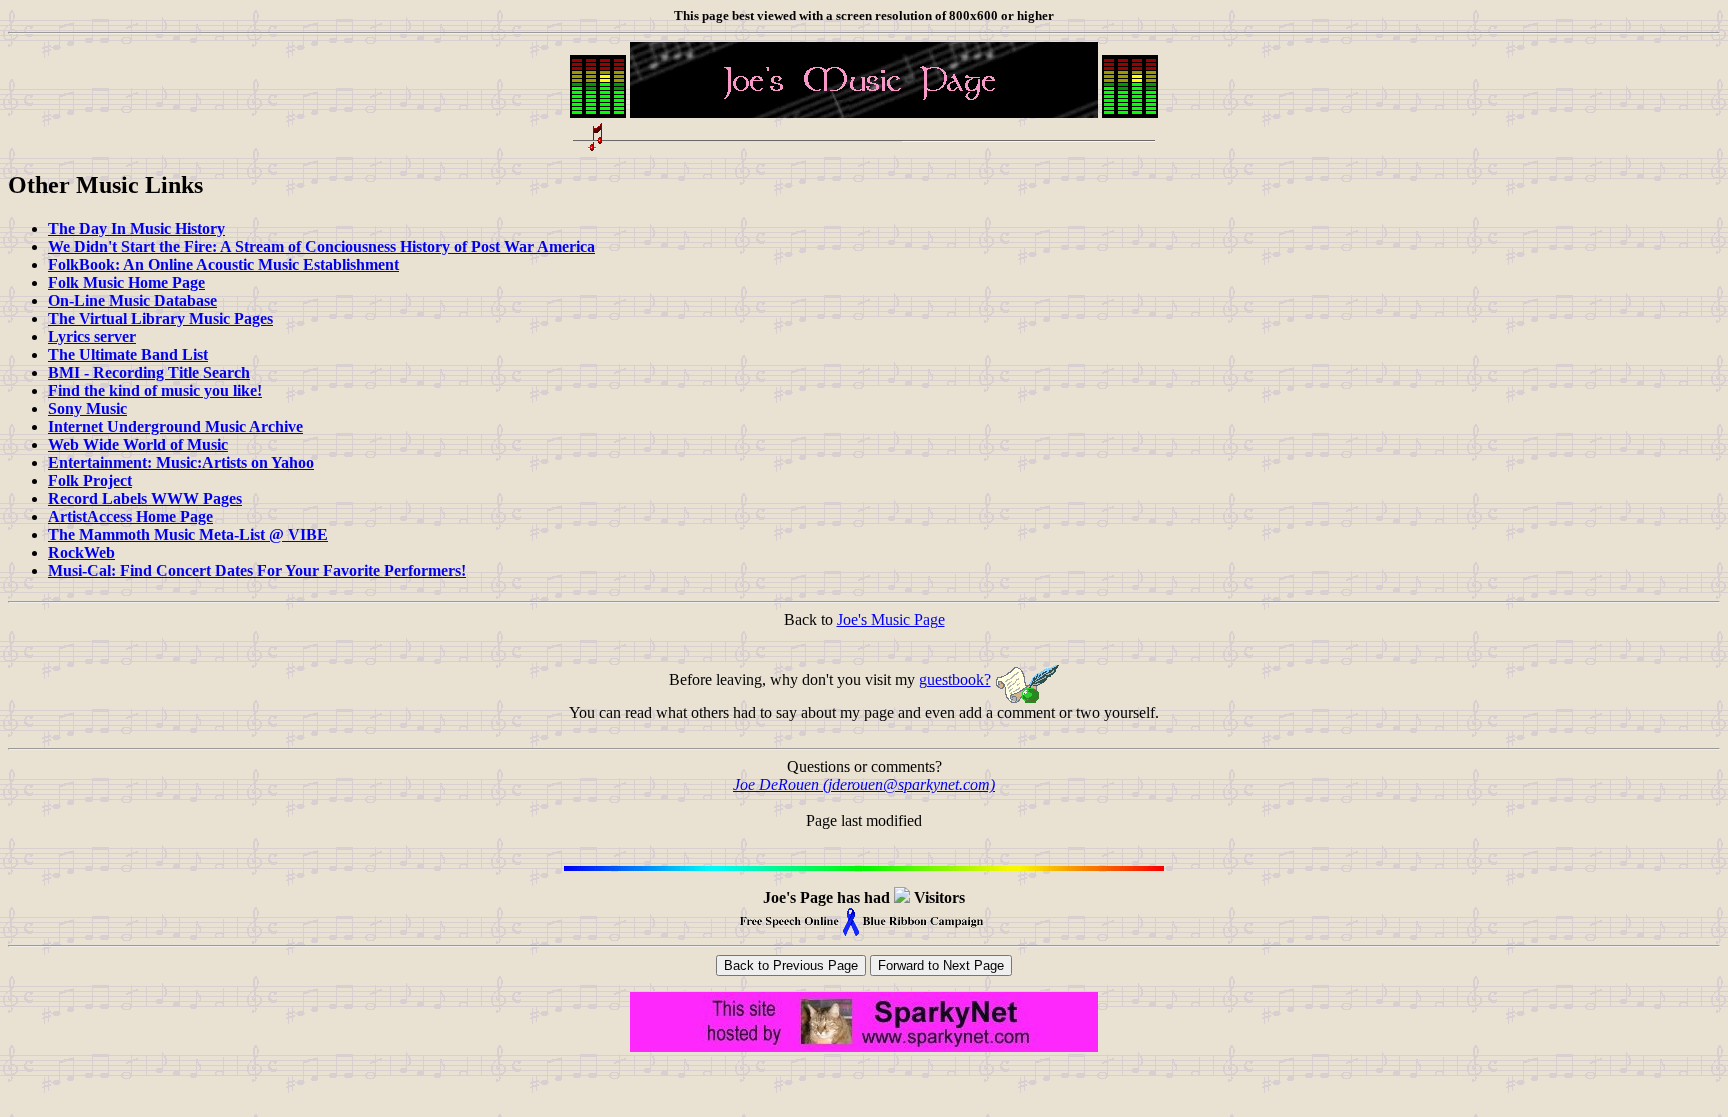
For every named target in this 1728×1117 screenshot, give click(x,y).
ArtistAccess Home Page (130, 516)
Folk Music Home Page (126, 282)
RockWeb (81, 552)
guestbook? (955, 679)
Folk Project (90, 480)
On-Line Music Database (132, 300)
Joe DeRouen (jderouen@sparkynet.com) (864, 784)
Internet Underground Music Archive (175, 426)
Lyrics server (92, 336)
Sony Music (87, 408)
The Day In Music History (136, 228)
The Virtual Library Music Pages (160, 318)
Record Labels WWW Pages (145, 498)
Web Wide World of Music (138, 444)
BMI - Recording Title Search (149, 372)
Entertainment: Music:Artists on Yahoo (181, 462)
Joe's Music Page (891, 619)
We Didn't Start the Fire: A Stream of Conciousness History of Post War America (321, 246)
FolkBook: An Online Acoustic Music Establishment (223, 264)
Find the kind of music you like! (155, 390)
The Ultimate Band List (128, 354)
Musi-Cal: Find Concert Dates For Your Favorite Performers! (257, 570)
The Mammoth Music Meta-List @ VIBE (188, 534)
